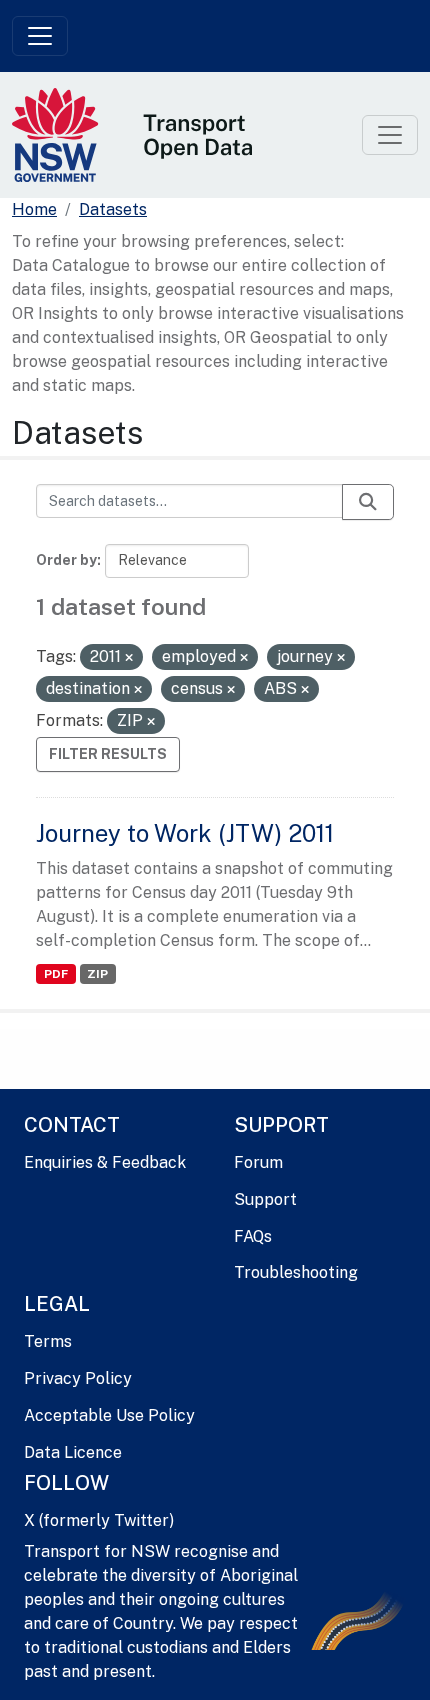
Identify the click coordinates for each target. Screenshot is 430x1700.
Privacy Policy (78, 1378)
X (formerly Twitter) (99, 1520)
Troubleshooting (296, 1272)
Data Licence (73, 1452)
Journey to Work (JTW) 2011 (185, 833)
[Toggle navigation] (40, 36)
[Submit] (368, 502)
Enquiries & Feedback (105, 1162)
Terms (48, 1341)
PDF (56, 974)
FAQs (253, 1236)
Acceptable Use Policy (109, 1415)
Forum (258, 1162)
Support (265, 1199)
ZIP (97, 974)
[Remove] (129, 658)
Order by (66, 560)
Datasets (113, 209)
